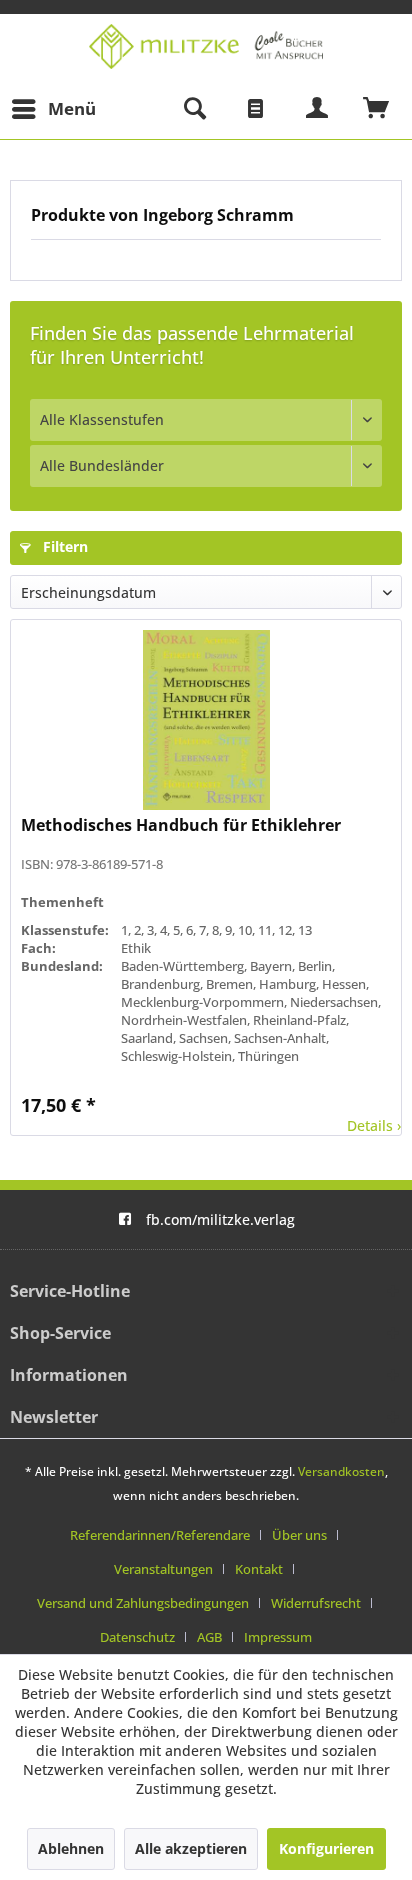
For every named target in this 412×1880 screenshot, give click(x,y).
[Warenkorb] (377, 109)
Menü (72, 108)
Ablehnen (71, 1848)
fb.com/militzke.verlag (220, 1219)
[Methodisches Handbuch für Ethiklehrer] (206, 720)
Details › (374, 1125)
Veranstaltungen (163, 1569)
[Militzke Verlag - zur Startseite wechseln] (205, 46)
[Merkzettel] (256, 109)
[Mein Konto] (318, 109)
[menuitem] (53, 109)
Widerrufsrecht (316, 1603)
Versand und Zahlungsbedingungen (143, 1603)
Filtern (63, 546)
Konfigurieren (326, 1848)
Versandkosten (341, 1471)
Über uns (299, 1535)
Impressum (278, 1637)
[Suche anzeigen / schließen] (194, 109)
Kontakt (259, 1569)
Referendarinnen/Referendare (160, 1535)
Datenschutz (137, 1637)
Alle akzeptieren (191, 1848)
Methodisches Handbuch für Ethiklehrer (181, 825)
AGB (209, 1637)
